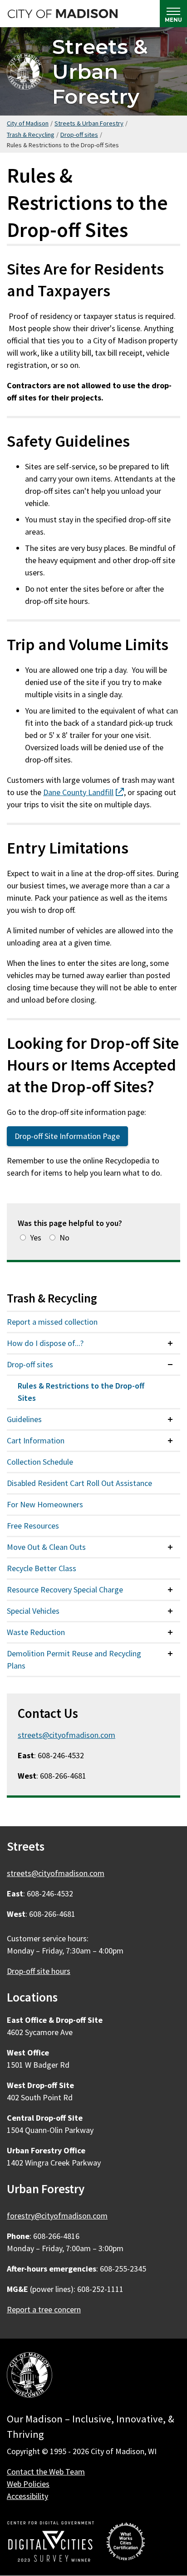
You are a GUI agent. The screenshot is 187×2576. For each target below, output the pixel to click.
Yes (36, 1237)
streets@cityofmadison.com (66, 1735)
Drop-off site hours (39, 1971)
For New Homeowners (45, 1504)
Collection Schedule (40, 1462)
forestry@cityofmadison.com (57, 2216)
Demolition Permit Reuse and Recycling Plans (74, 1659)
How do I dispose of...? (45, 1343)
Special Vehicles (33, 1611)
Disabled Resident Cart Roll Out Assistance (79, 1483)
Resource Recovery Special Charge (65, 1589)
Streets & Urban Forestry (100, 71)
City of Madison (28, 123)
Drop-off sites (79, 135)
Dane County (84, 792)
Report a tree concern (44, 2309)
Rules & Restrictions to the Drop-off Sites (81, 1392)
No (64, 1237)
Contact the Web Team (46, 2472)
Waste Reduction (36, 1632)
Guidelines (24, 1419)
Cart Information (36, 1440)
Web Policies (28, 2484)
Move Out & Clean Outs (46, 1547)
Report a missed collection (52, 1322)
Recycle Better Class (42, 1568)
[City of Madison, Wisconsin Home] (30, 2376)
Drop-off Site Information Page (67, 1136)
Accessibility (27, 2496)
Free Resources (33, 1526)
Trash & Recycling (31, 135)
